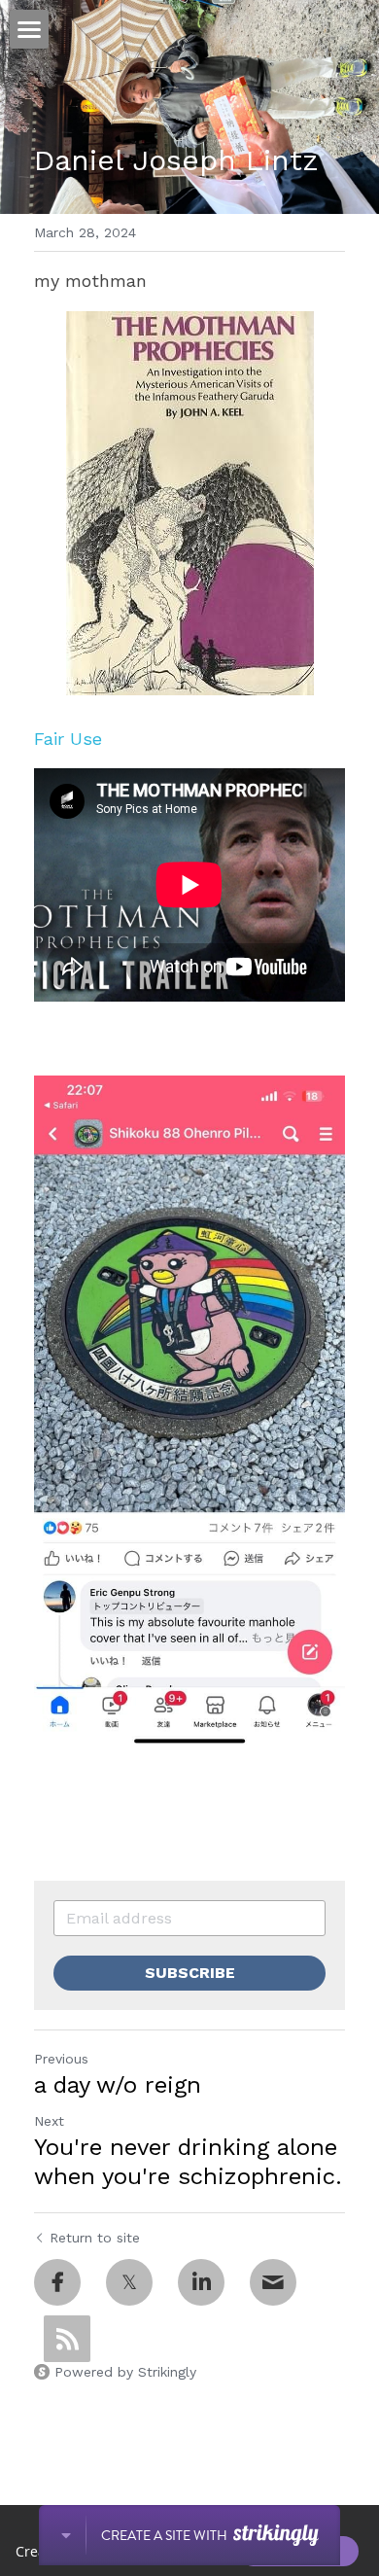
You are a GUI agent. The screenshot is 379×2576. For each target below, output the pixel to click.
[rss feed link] (67, 2339)
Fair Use (68, 739)
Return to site (95, 2238)
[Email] (273, 2282)
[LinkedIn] (201, 2282)
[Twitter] (129, 2282)
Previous (61, 2059)
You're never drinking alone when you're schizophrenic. (188, 2162)
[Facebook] (57, 2282)
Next (49, 2121)
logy (119, 739)
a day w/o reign (118, 2085)
